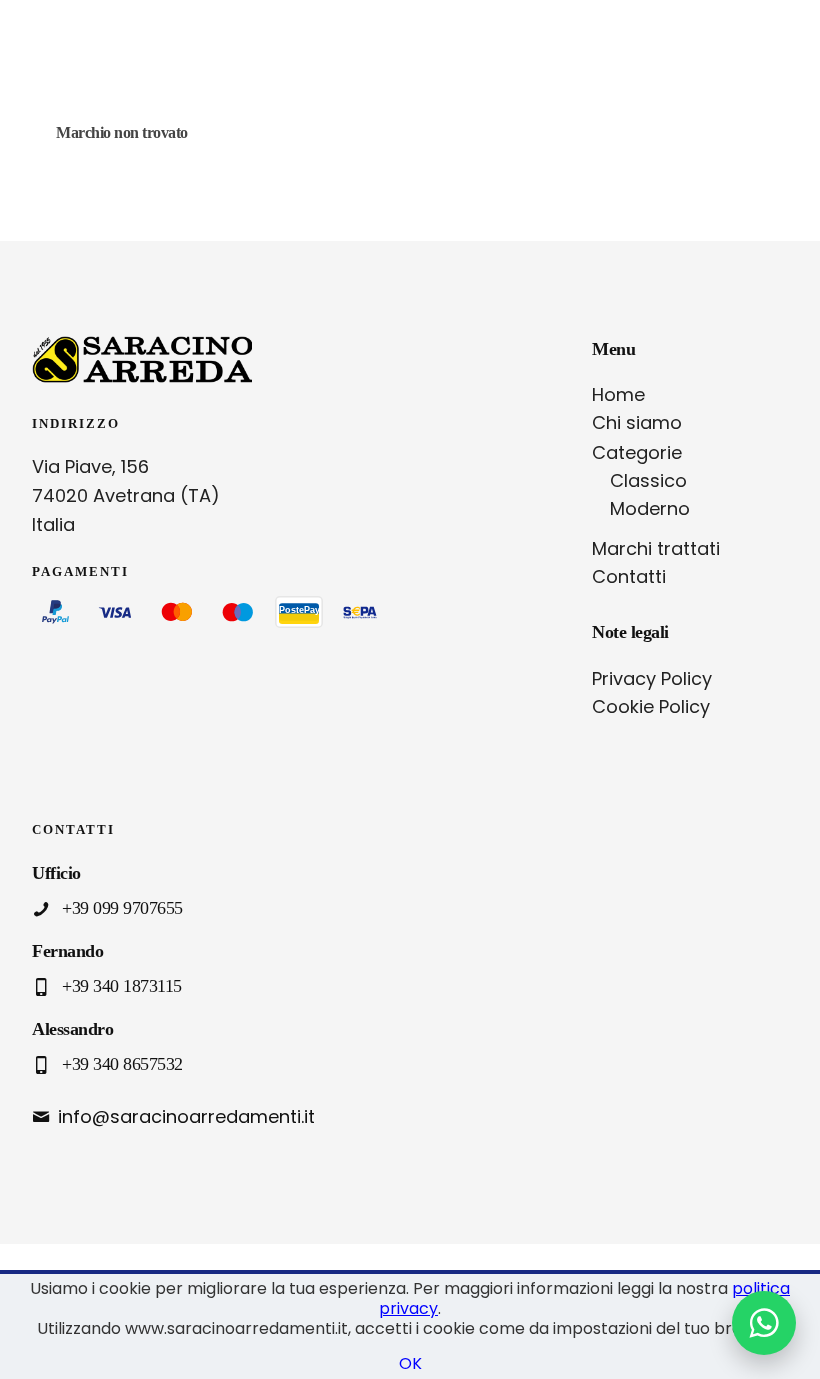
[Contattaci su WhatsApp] (764, 1323)
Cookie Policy (651, 706)
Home (618, 394)
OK (410, 1363)
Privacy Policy (652, 678)
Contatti (629, 576)
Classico (648, 480)
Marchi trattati (656, 548)
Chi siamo (637, 422)
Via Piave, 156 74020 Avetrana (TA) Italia (126, 495)
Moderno (650, 508)
